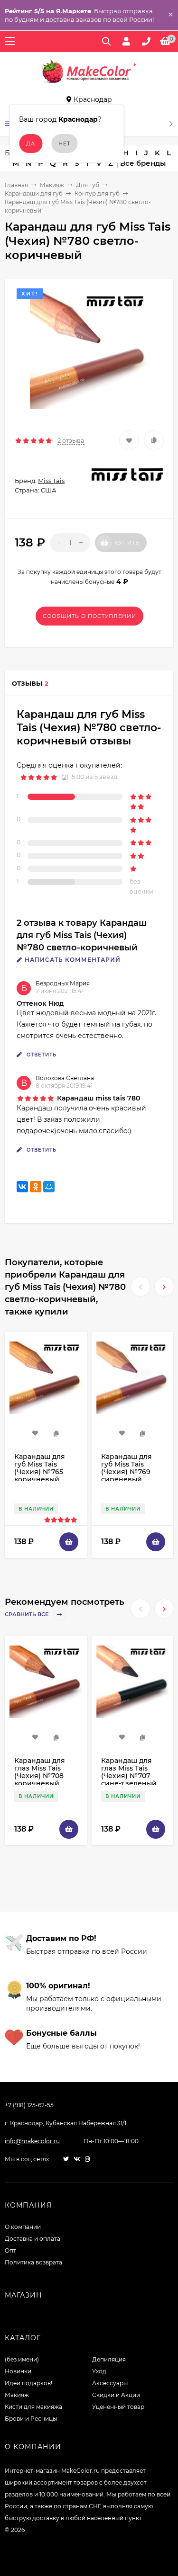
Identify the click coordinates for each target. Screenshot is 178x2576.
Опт (10, 2250)
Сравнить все (27, 1615)
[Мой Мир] (49, 1187)
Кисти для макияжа (33, 2407)
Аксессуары (110, 2383)
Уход (99, 2371)
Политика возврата (33, 2262)
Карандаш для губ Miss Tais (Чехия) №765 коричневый (40, 1468)
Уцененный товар (118, 2407)
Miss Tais (51, 481)
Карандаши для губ (34, 193)
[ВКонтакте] (22, 1187)
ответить (41, 1055)
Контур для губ (97, 193)
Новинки (18, 2371)
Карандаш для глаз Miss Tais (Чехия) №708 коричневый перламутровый (43, 1776)
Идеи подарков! (28, 2383)
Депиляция (109, 2359)
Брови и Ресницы (31, 2419)
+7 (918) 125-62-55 (29, 2105)
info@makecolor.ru (32, 2141)
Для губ (88, 185)
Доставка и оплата (33, 2239)
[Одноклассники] (36, 1187)
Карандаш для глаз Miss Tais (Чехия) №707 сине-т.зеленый (129, 1772)
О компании (23, 2227)
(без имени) (22, 2359)
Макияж (52, 185)
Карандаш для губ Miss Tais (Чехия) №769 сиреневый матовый (126, 1472)
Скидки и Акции (116, 2395)
